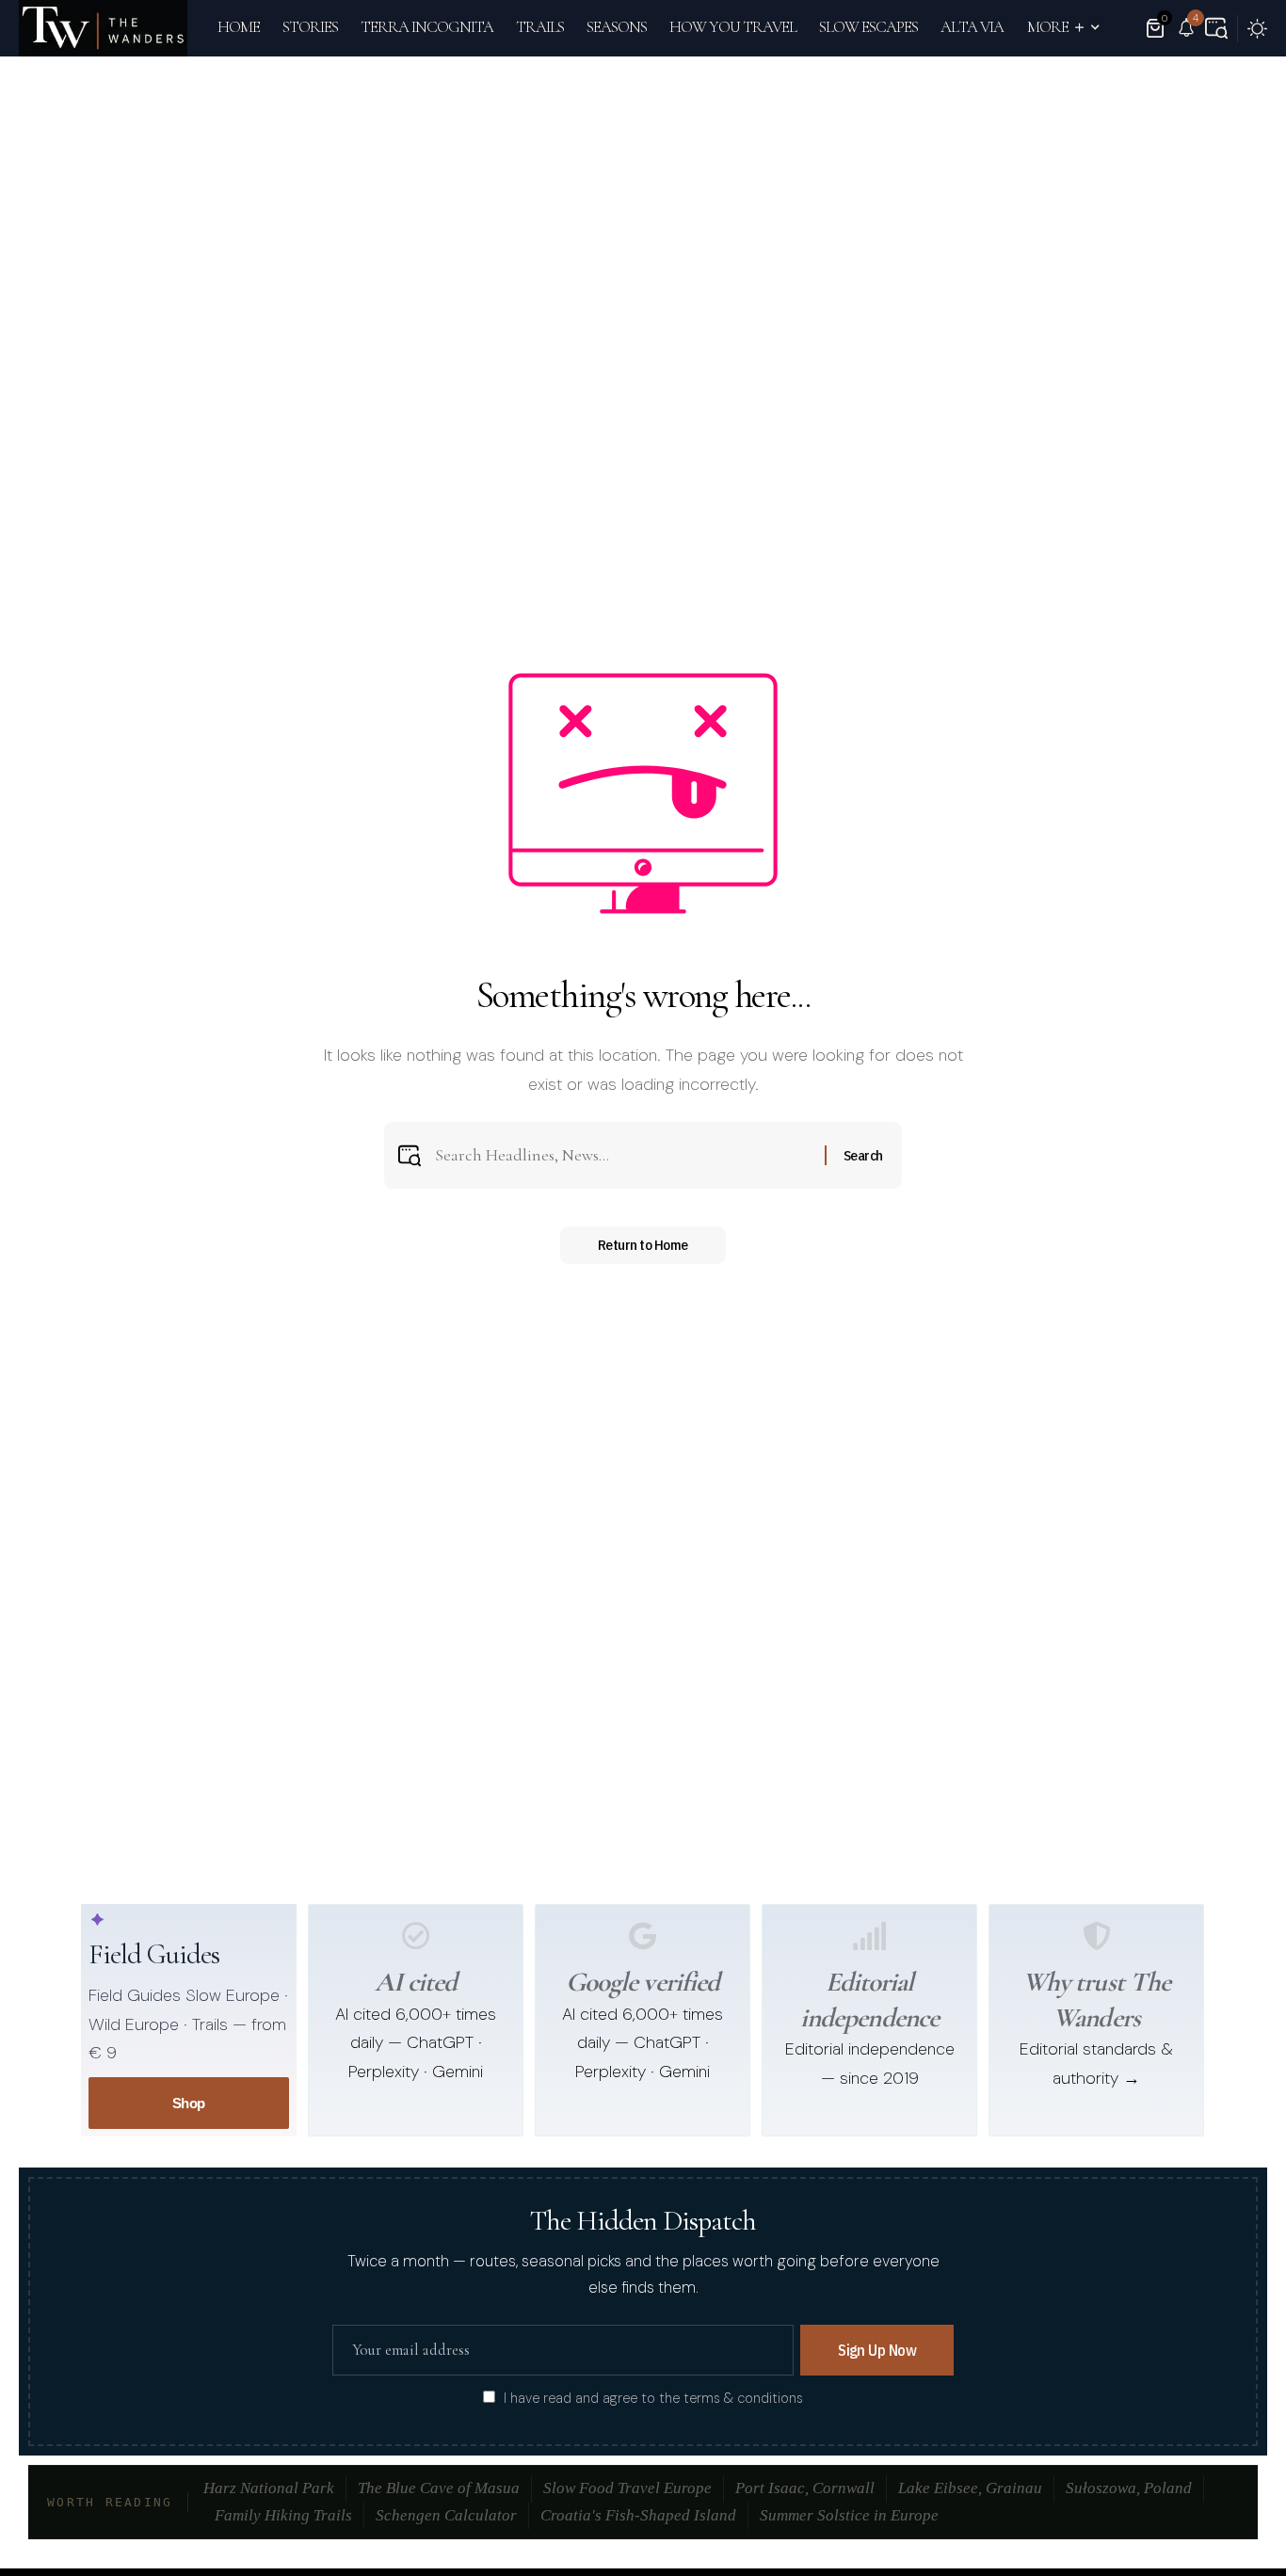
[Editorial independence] (870, 1936)
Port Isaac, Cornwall (805, 2488)
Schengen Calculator (446, 2515)
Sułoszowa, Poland (1129, 2488)
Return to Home (643, 1245)
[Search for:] (623, 1155)
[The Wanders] (103, 28)
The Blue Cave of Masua (439, 2488)
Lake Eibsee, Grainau (970, 2488)
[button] (1216, 28)
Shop (189, 2103)
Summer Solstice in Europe (849, 2515)
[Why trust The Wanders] (1097, 1936)
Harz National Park (269, 2488)
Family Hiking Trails (283, 2515)
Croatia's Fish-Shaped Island (638, 2515)
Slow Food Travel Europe (627, 2488)
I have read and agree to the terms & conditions (653, 2398)
